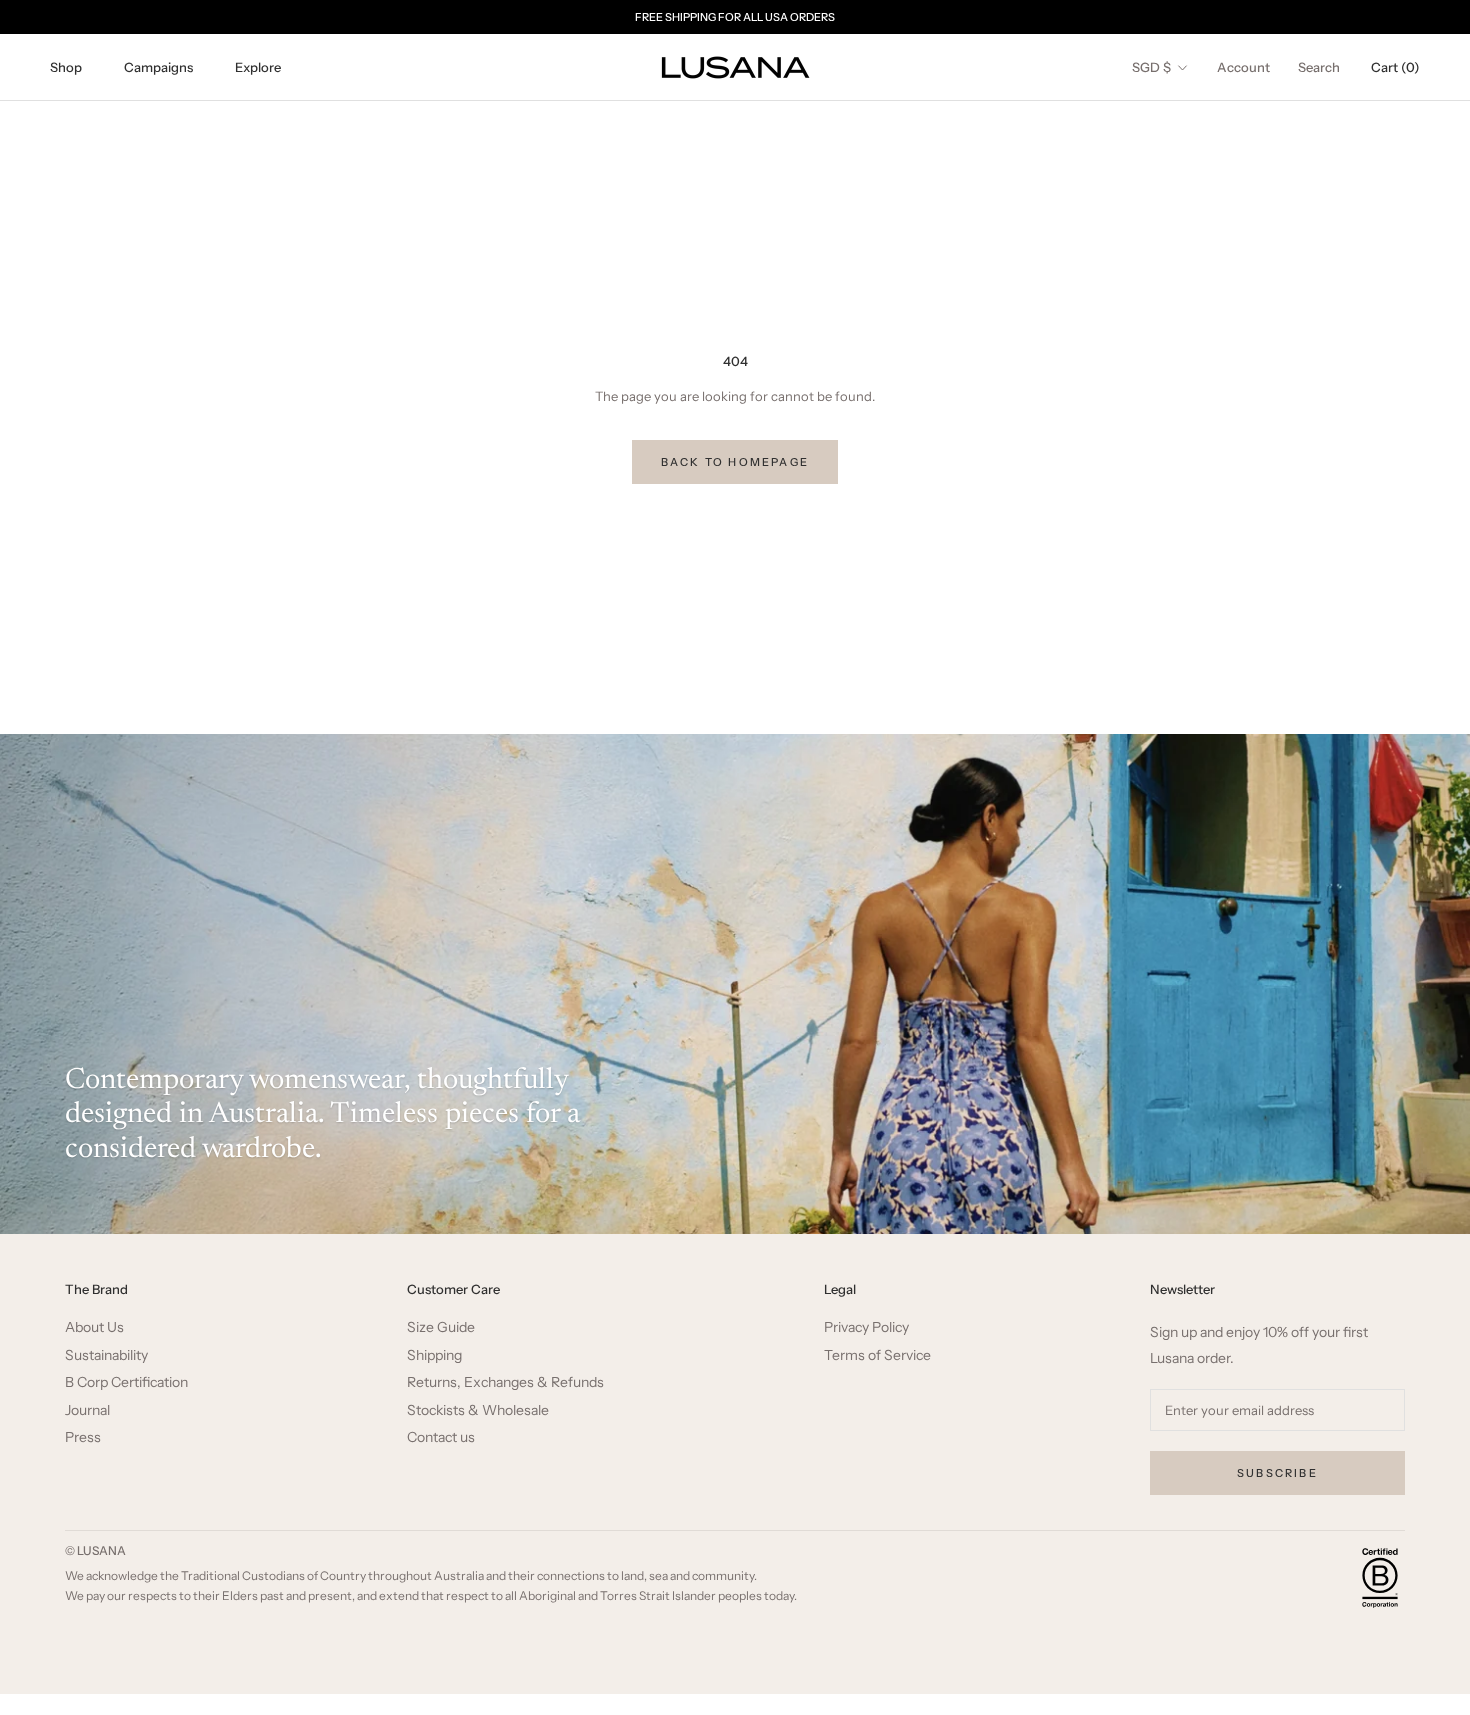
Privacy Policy (866, 1327)
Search (1319, 67)
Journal (87, 1410)
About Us (94, 1327)
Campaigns (158, 67)
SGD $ (1151, 67)
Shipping (434, 1355)
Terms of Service (877, 1355)
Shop (66, 67)
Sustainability (106, 1355)
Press (83, 1437)
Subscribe (1277, 1473)
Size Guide (441, 1327)
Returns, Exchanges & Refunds (505, 1382)
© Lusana (95, 1550)
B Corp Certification (126, 1382)
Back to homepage (735, 462)
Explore (258, 67)
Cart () (1395, 67)
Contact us (441, 1437)
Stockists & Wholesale (478, 1410)
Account (1243, 67)
